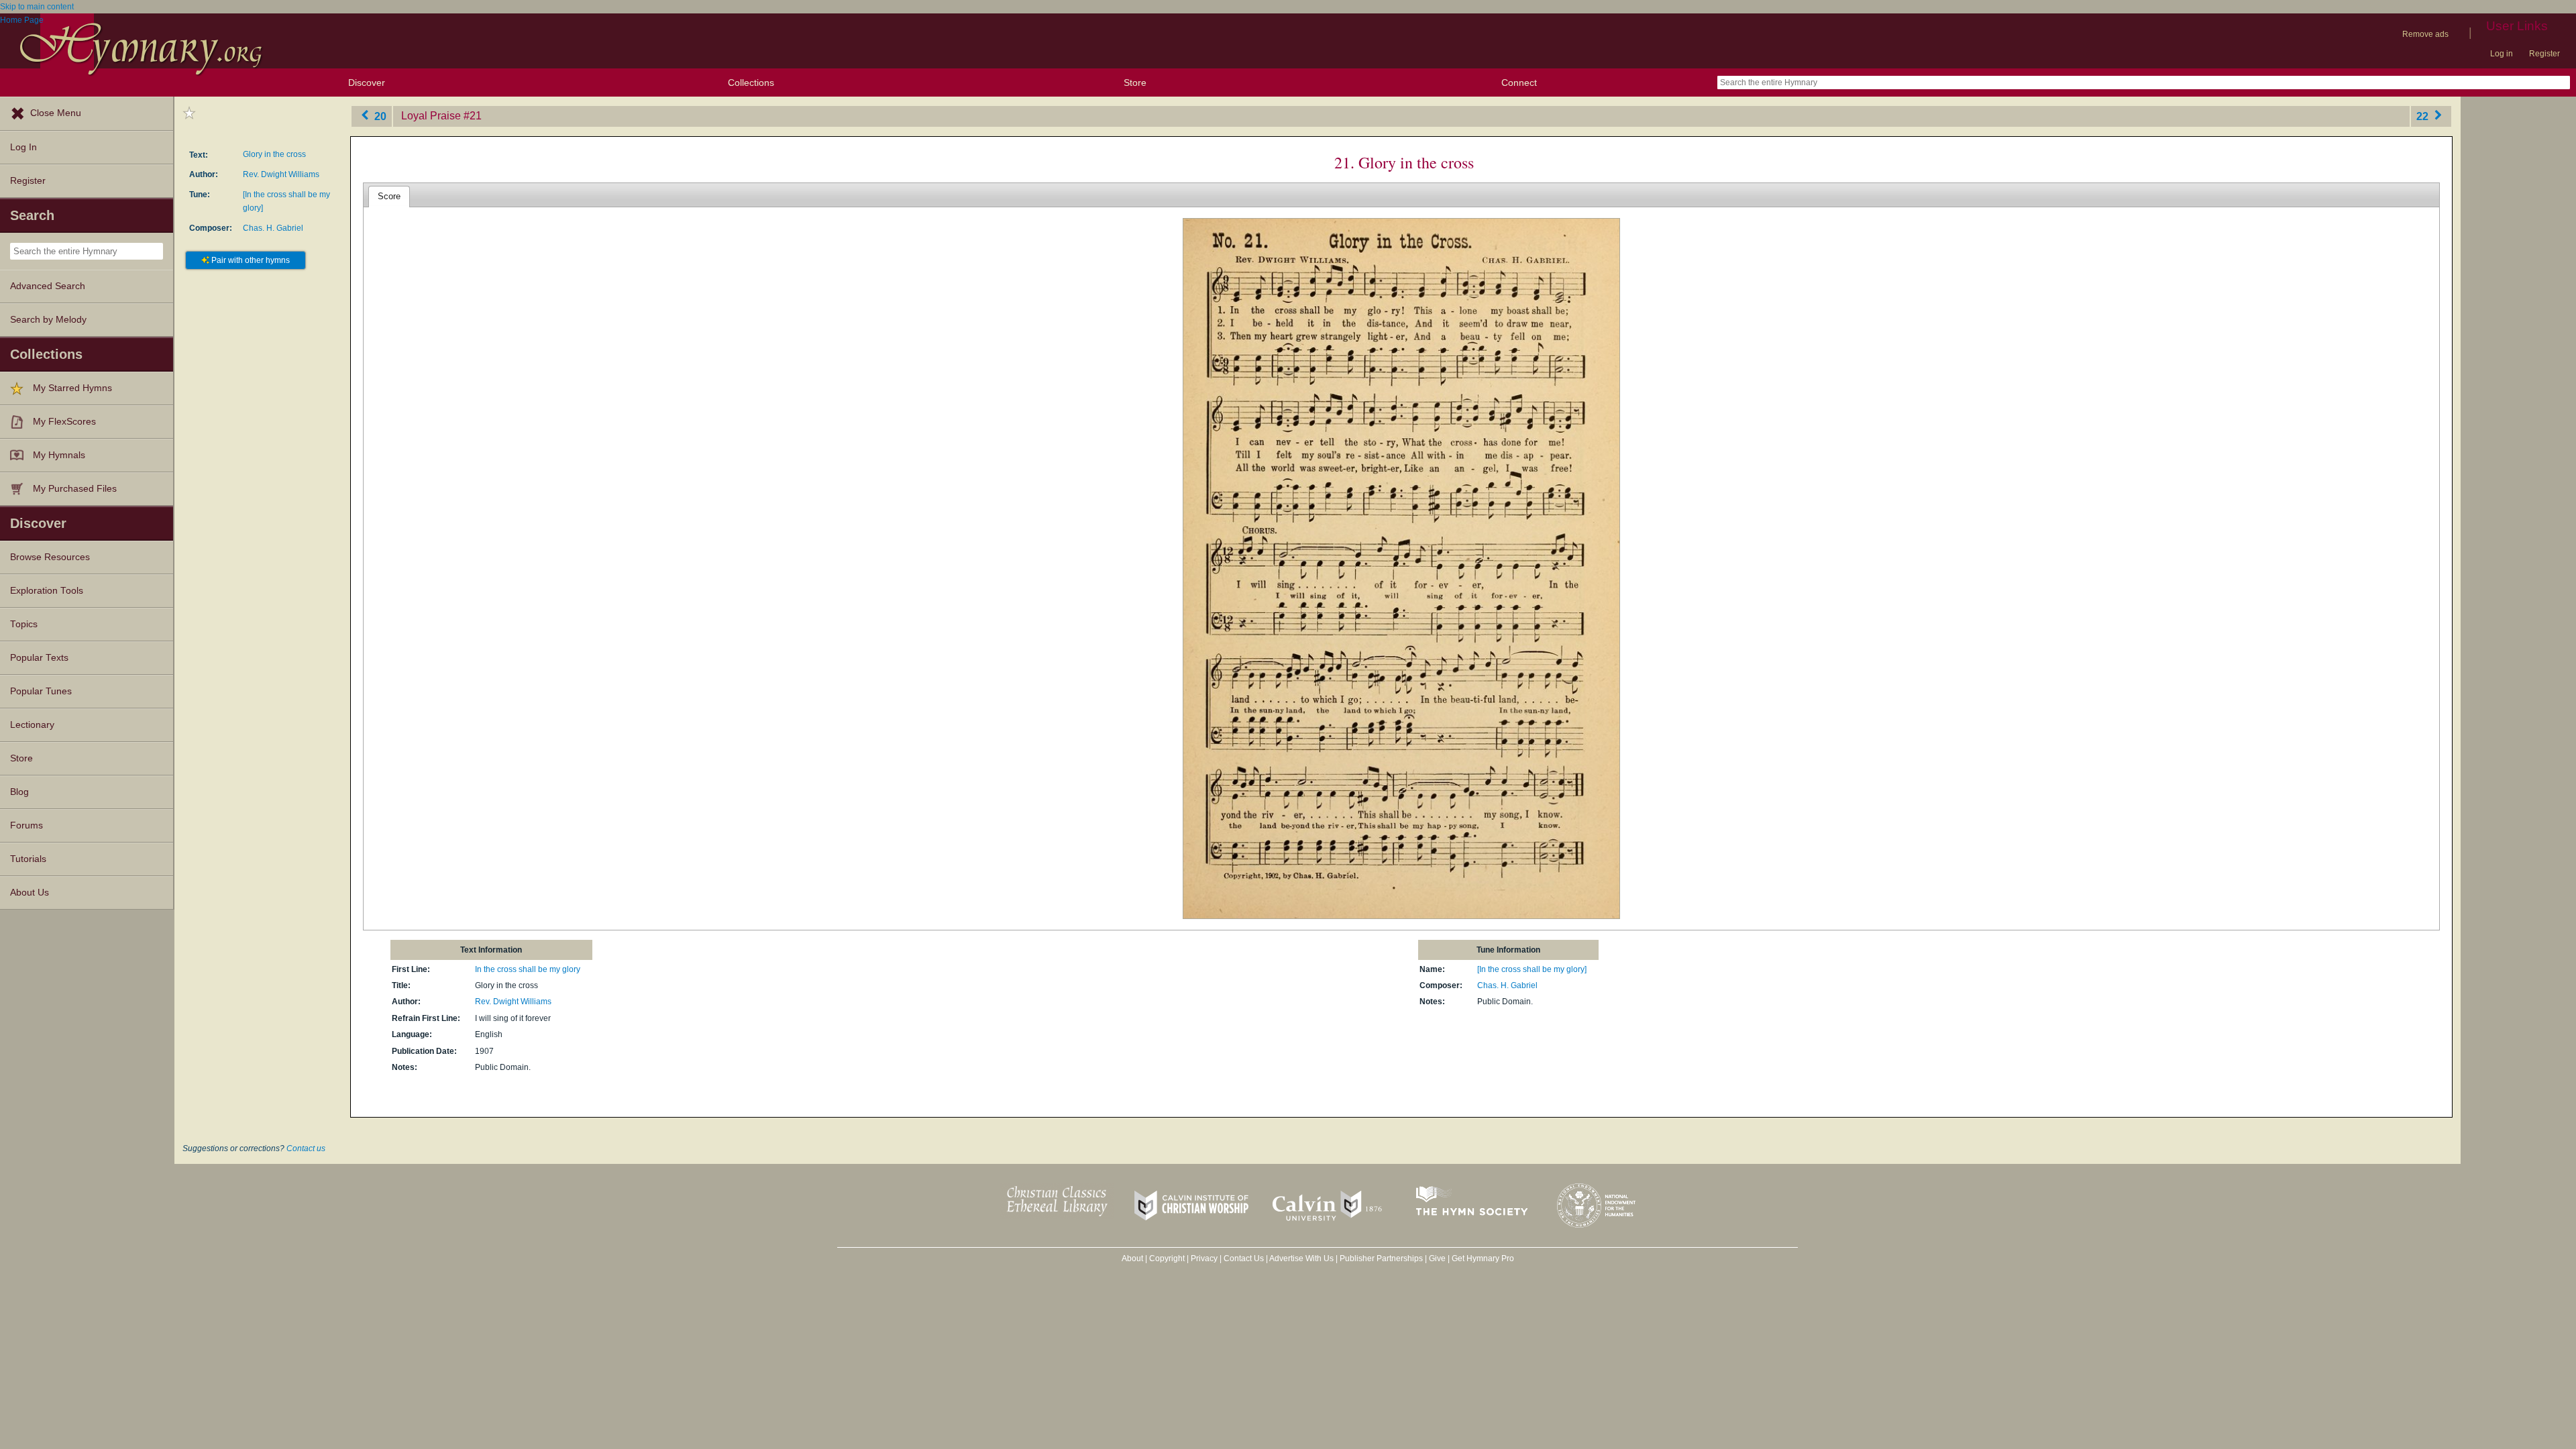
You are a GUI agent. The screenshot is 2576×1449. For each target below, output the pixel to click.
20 (379, 116)
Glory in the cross (274, 154)
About (1132, 1258)
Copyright (1167, 1258)
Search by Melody (48, 320)
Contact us (306, 1148)
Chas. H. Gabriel (273, 228)
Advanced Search (48, 286)
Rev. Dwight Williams (281, 174)
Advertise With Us (1301, 1258)
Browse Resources (50, 557)
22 (2424, 116)
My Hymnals (59, 455)
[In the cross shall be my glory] (1532, 969)
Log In (23, 147)
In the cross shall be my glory (528, 969)
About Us (30, 893)
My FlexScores (64, 422)
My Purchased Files (75, 489)
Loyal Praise (431, 116)
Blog (19, 792)
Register (2544, 54)
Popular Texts (39, 658)
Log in (2502, 54)
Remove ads (2425, 34)
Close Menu (56, 113)
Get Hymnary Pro (1483, 1258)
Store (1135, 83)
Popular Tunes (41, 691)
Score (389, 196)
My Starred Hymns (72, 388)
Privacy (1204, 1258)
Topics (24, 624)
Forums (26, 825)
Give (1437, 1258)
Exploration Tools (47, 591)
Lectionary (32, 725)
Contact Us (1244, 1258)
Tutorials (28, 859)
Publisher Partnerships (1381, 1258)
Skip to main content (37, 7)
